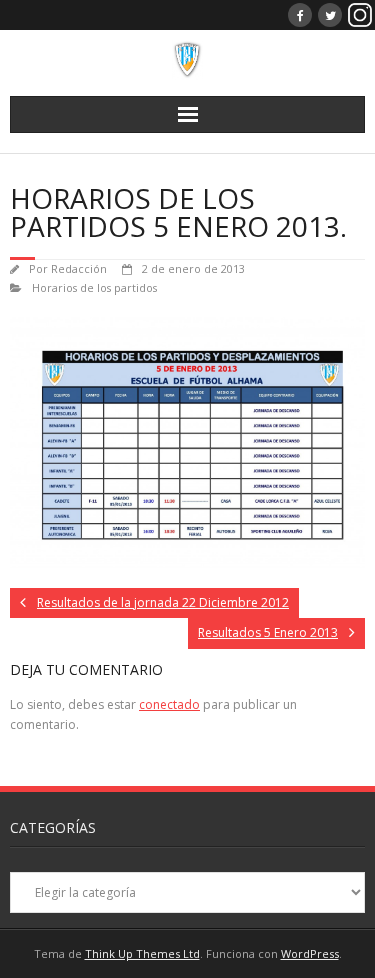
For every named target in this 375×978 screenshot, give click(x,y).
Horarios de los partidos (94, 287)
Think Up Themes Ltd (142, 953)
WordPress (310, 953)
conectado (169, 704)
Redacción (79, 268)
